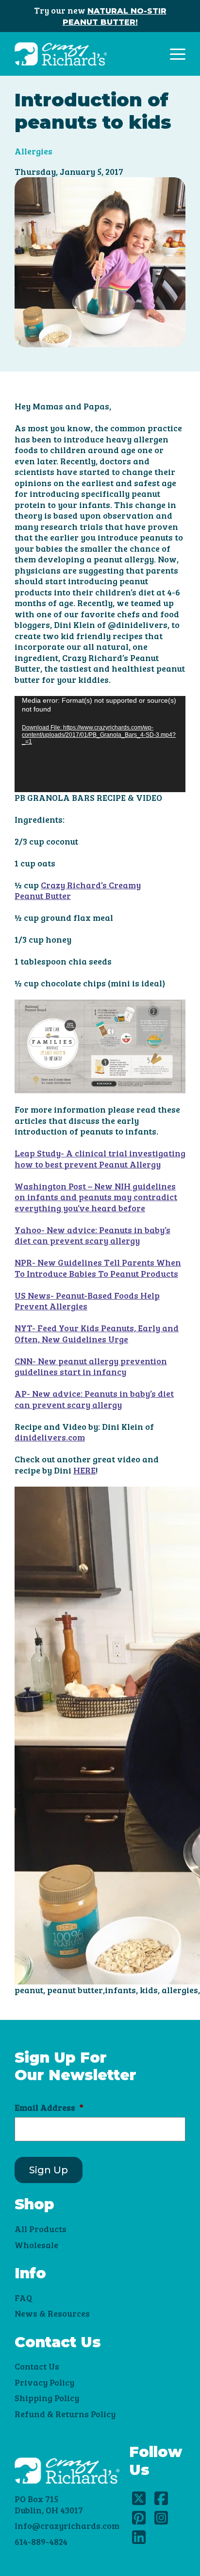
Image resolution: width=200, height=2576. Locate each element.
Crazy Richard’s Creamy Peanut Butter (78, 890)
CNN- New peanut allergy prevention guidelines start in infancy (91, 1366)
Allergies (33, 151)
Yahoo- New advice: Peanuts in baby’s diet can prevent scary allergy (92, 1235)
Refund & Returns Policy (65, 2414)
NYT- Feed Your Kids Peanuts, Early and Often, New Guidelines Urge (97, 1333)
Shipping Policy (47, 2398)
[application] (100, 744)
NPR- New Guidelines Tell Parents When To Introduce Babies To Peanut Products (98, 1268)
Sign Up (49, 2170)
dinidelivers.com (50, 1437)
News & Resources (52, 2313)
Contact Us (37, 2366)
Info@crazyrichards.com (67, 2525)
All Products (41, 2229)
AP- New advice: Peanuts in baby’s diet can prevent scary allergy (94, 1399)
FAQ (23, 2298)
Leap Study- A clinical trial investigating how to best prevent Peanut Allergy (100, 1159)
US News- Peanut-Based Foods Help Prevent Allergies (87, 1301)
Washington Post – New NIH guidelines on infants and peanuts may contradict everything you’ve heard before (96, 1197)
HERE (84, 1470)
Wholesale (36, 2245)
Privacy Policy (44, 2382)
